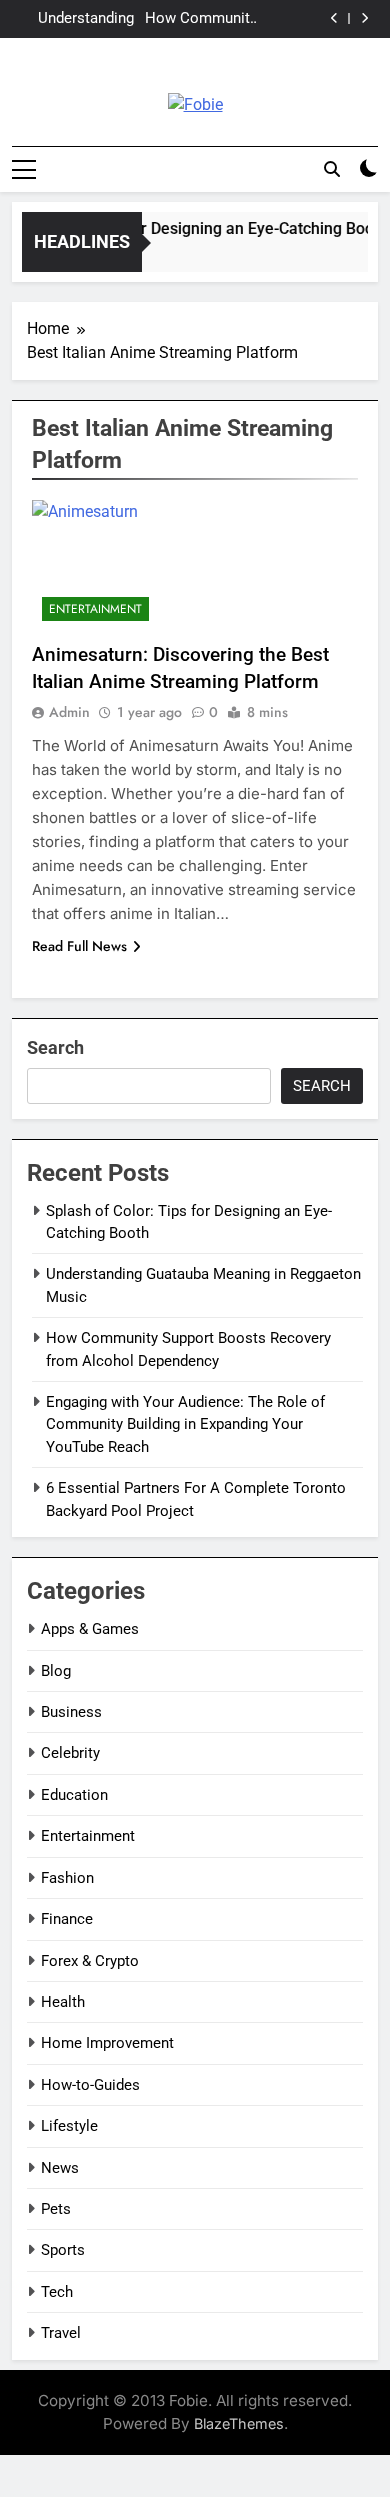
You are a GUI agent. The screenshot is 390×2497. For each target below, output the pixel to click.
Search (55, 1047)
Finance (67, 1919)
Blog (56, 1671)
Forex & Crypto (90, 1961)
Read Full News (79, 946)
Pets (56, 2209)
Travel (61, 2333)
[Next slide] (364, 18)
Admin (69, 712)
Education (74, 1795)
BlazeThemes (239, 2423)
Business (71, 1712)
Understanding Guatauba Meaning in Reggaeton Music (76, 19)
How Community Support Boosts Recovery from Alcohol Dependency (201, 19)
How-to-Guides (90, 2085)
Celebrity (70, 1753)
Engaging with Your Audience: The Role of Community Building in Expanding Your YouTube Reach (185, 1424)
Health (63, 2002)
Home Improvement (107, 2043)
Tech (57, 2292)
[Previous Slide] (334, 18)
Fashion (67, 1878)
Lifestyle (69, 2126)
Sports (63, 2250)
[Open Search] (332, 169)
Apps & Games (90, 1629)
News (60, 2168)
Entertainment (95, 609)
